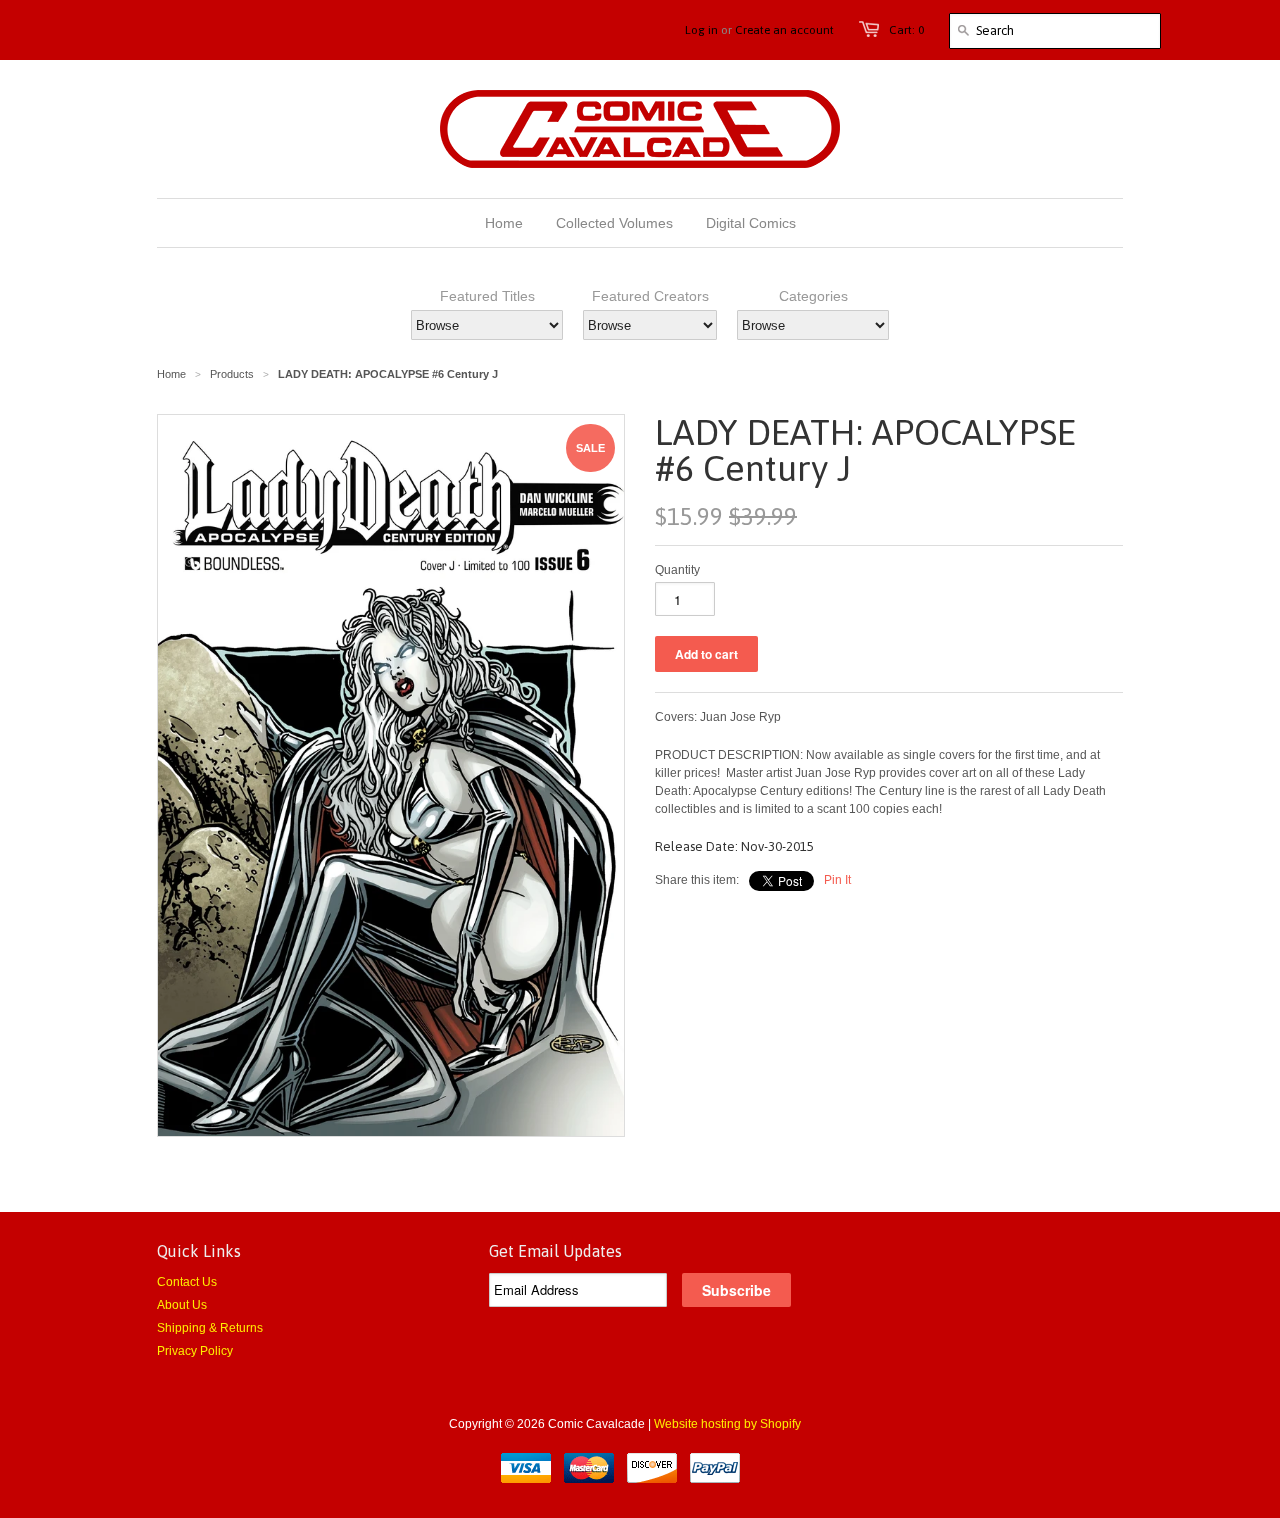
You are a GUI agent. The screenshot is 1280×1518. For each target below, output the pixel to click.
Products (232, 374)
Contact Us (187, 1282)
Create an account (784, 30)
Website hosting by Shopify (727, 1424)
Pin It (837, 880)
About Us (182, 1305)
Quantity (677, 570)
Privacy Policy (195, 1351)
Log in (701, 30)
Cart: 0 (906, 30)
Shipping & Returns (210, 1328)
